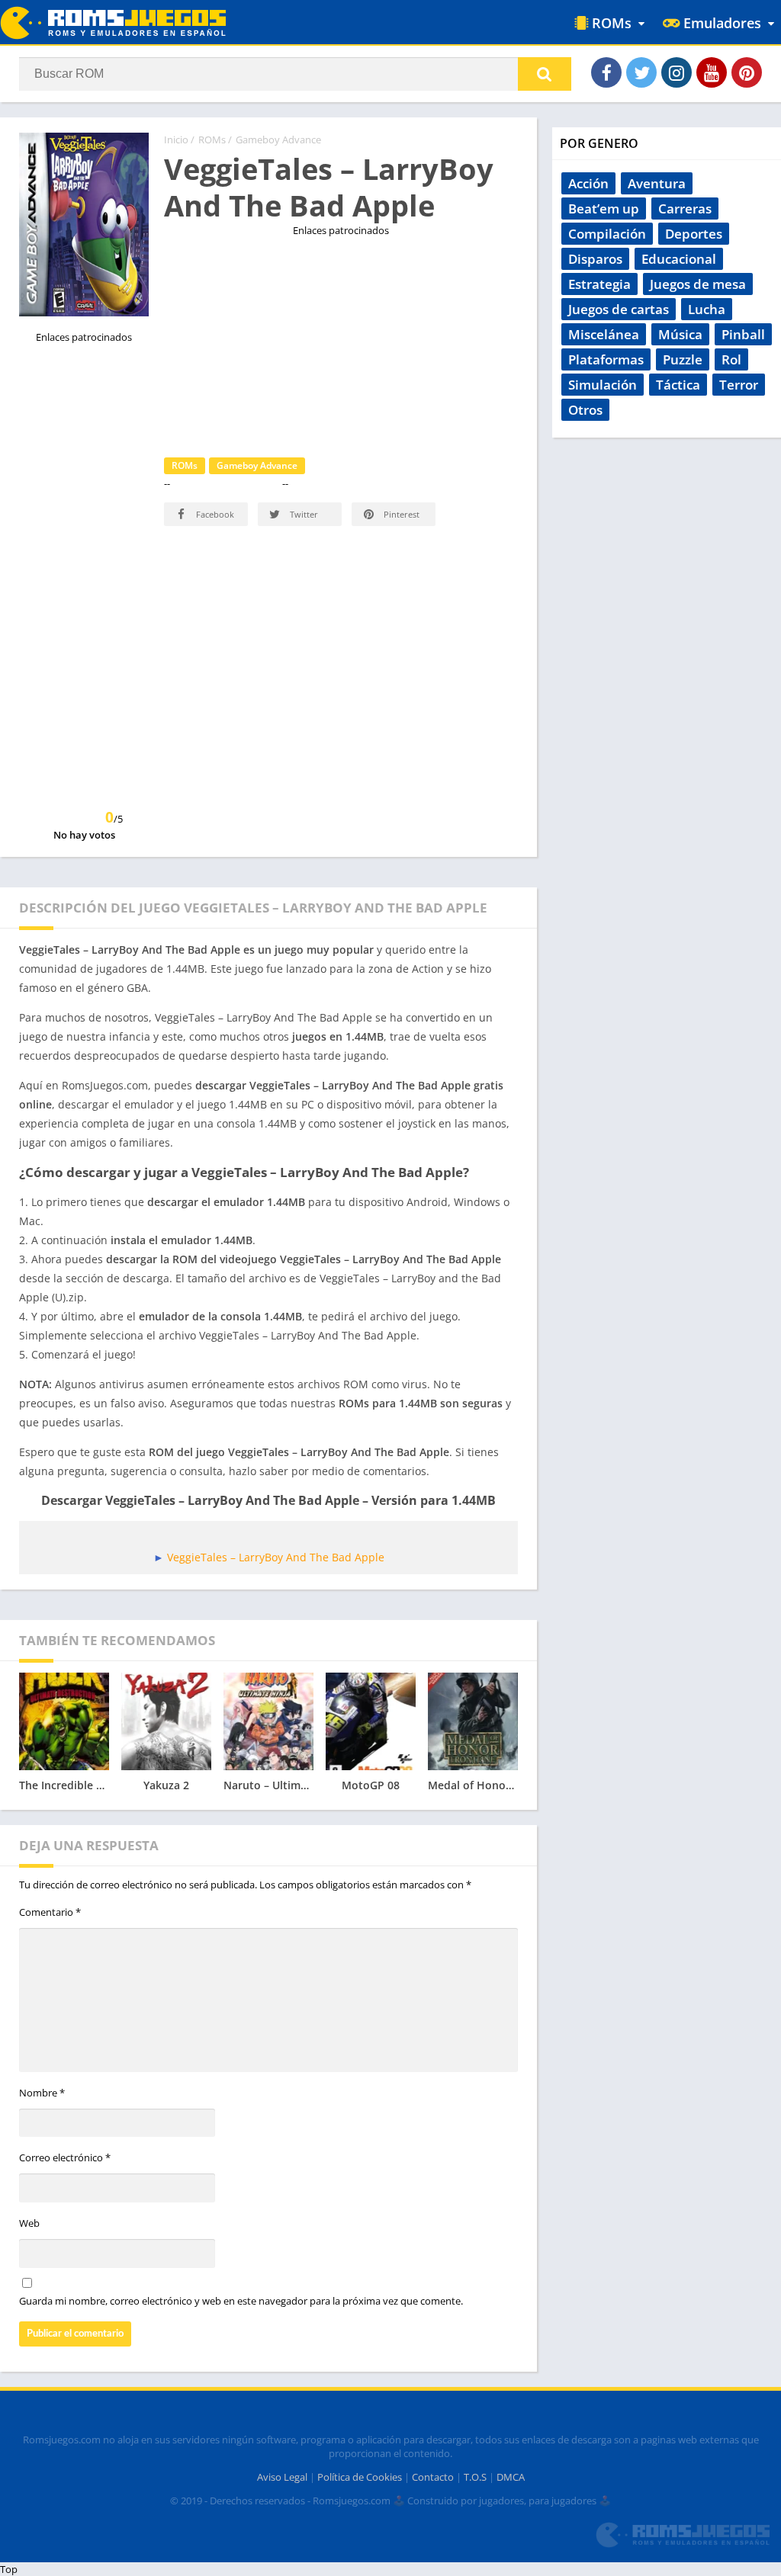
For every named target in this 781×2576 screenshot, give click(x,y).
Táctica (678, 385)
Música (680, 334)
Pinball (743, 334)
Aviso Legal (282, 2477)
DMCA (511, 2477)
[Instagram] (677, 72)
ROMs (610, 23)
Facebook (214, 514)
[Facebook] (606, 72)
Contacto (433, 2477)
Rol (731, 359)
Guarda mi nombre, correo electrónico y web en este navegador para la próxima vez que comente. (241, 2301)
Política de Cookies (360, 2477)
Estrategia (599, 284)
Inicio (176, 140)
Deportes (694, 234)
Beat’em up (604, 209)
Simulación (603, 385)
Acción (588, 183)
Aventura (657, 183)
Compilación (607, 234)
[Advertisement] (341, 344)
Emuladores (720, 23)
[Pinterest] (747, 72)
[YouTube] (712, 72)
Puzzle (683, 359)
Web (29, 2223)
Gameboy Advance (278, 140)
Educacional (679, 259)
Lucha (707, 309)
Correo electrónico (65, 2157)
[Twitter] (641, 72)
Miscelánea (604, 334)
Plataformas (606, 359)
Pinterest (400, 514)
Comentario (50, 1912)
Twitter (303, 514)
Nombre (42, 2093)
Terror (739, 385)
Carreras (685, 209)
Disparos (595, 259)
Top (9, 2569)
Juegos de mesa (698, 284)
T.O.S (475, 2477)
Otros (585, 410)
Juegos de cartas (619, 309)
